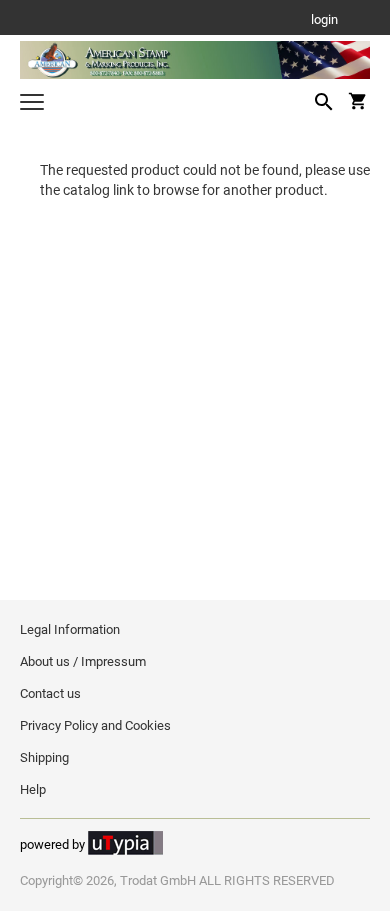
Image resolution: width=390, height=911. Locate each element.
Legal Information (70, 629)
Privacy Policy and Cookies (95, 725)
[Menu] (32, 104)
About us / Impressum (83, 661)
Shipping (44, 757)
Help (33, 789)
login (324, 20)
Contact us (50, 693)
